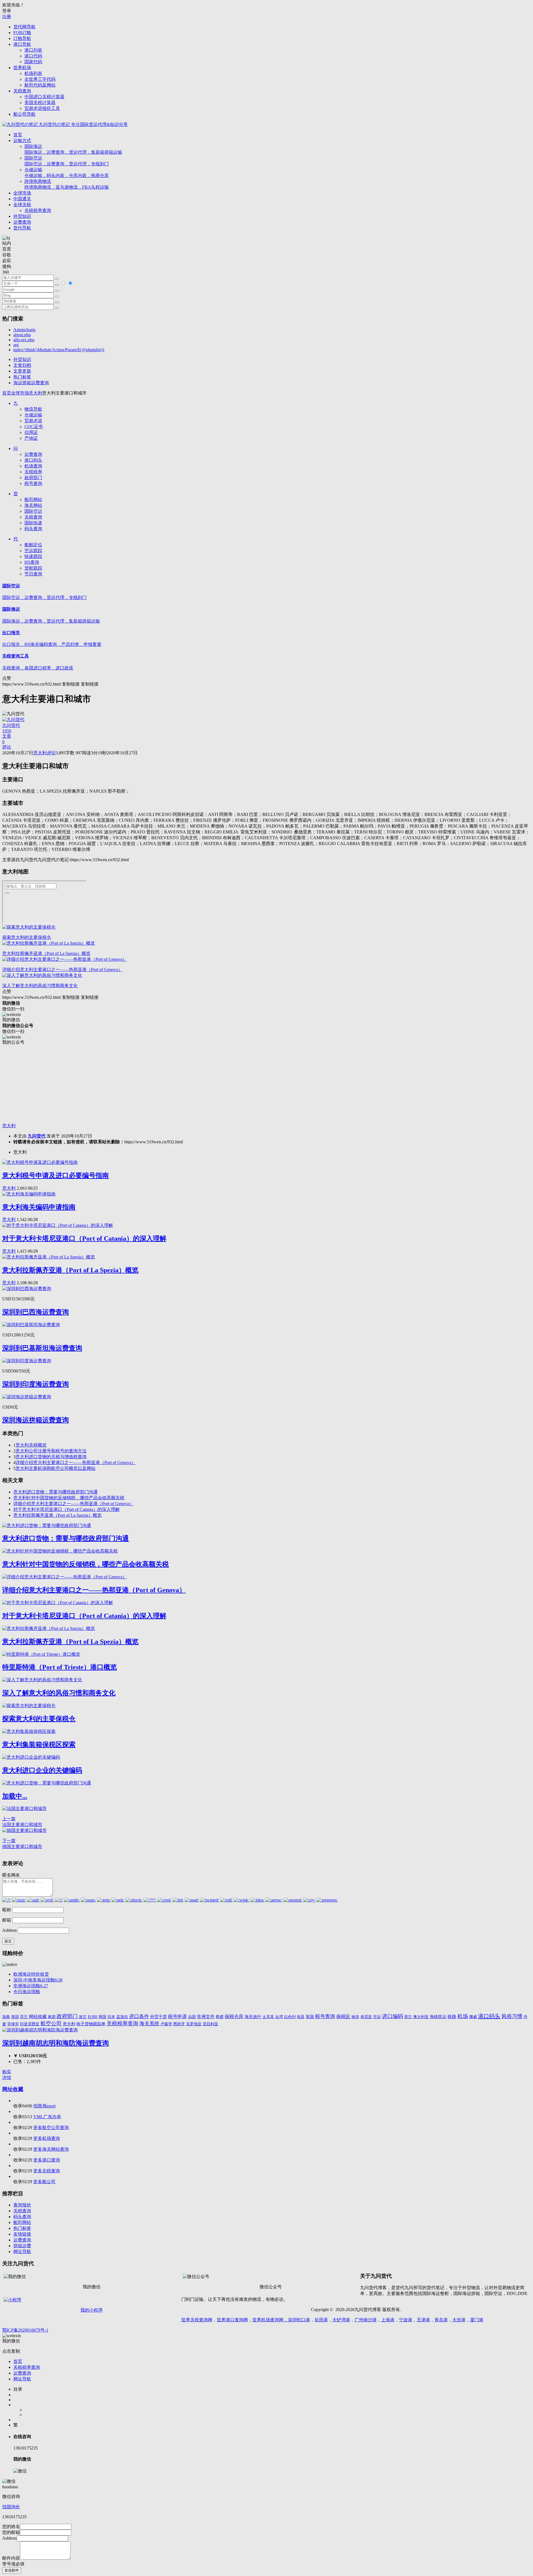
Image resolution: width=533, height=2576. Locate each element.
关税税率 (33, 472)
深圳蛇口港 (299, 2320)
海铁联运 (438, 2017)
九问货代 (37, 1136)
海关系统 (149, 2024)
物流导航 (33, 409)
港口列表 (33, 50)
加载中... (15, 1796)
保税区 (343, 2017)
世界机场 (22, 68)
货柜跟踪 (33, 568)
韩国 (102, 2017)
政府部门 (33, 478)
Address (10, 1930)
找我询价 (11, 2507)
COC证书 (34, 427)
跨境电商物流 (67, 184)
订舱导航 (22, 38)
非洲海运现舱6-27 (31, 1986)
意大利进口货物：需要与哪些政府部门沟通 (56, 1492)
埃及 (301, 2017)
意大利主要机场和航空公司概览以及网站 (56, 1468)
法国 (192, 2017)
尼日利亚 (210, 2024)
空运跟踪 (33, 551)
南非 (355, 2017)
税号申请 (177, 2017)
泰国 (52, 2017)
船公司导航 (24, 114)
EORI (93, 2017)
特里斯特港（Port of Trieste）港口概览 (60, 1667)
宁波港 (406, 2320)
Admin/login (24, 330)
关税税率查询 (38, 210)
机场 (463, 2016)
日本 (111, 2017)
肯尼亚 (366, 2017)
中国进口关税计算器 (44, 97)
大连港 (459, 2320)
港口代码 (33, 56)
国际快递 (33, 523)
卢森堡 (166, 2024)
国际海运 (73, 149)
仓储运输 (67, 173)
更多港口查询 (47, 2160)
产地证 (31, 438)
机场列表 (33, 73)
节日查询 (33, 574)
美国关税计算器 (40, 103)
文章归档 (22, 365)
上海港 (388, 2320)
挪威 (473, 2017)
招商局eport (44, 2106)
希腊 (220, 2017)
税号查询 (33, 483)
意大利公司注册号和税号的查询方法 (51, 1451)
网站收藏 (38, 2017)
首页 (18, 135)
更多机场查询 (47, 2138)
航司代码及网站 (40, 85)
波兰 (83, 2017)
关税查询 (22, 91)
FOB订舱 (22, 33)
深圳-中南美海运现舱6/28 (38, 1980)
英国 (310, 2017)
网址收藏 (13, 2089)
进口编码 (393, 2016)
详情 (7, 2078)
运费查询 (22, 222)
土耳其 (268, 2017)
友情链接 (22, 2234)
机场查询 (33, 466)
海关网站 (33, 505)
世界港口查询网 (232, 2320)
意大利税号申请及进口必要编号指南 (56, 1175)
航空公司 (51, 2023)
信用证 (31, 432)
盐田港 (321, 2320)
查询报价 (22, 2205)
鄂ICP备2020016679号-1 (25, 2330)
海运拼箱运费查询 (31, 383)
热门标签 (22, 377)
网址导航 (22, 2252)
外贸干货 (159, 2017)
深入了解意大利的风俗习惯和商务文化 (40, 986)
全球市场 (22, 193)
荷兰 (408, 2017)
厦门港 (477, 2320)
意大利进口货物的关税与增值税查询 (51, 1457)
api (16, 345)
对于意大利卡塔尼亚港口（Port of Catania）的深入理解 (84, 1238)
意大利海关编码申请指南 (39, 1207)
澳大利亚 (421, 2017)
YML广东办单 (47, 2117)
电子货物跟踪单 (91, 2024)
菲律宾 (13, 2024)
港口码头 (33, 460)
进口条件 (139, 2016)
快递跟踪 (33, 556)
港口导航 (22, 44)
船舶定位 (33, 545)
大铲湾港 (341, 2320)
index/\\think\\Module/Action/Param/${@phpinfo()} (59, 350)
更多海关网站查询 (51, 2149)
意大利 (36, 393)
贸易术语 (33, 421)
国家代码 (33, 62)
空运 (377, 2017)
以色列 (290, 2017)
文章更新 (22, 371)
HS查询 (32, 562)
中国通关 (22, 199)
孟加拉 (122, 2017)
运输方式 (22, 141)
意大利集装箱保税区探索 (39, 1745)
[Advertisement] (169, 1084)
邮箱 (7, 1920)
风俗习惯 (512, 2016)
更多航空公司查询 (51, 2128)
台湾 (279, 2017)
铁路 (452, 2017)
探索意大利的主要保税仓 (27, 937)
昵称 (7, 1910)
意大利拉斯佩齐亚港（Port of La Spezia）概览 (46, 953)
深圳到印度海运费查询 (36, 1384)
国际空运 (67, 161)
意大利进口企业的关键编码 (42, 1770)
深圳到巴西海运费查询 (36, 1312)
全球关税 (22, 205)
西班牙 (179, 2024)
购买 (7, 2072)
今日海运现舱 (27, 1992)
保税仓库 (234, 2017)
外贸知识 (22, 216)
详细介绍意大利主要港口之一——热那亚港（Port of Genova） (62, 970)
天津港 (423, 2320)
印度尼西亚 (30, 2024)
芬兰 (24, 2017)
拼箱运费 (22, 2246)
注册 (7, 17)
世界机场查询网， (270, 2320)
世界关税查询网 (197, 2320)
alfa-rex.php (24, 340)
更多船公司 (44, 2182)
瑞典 (6, 2017)
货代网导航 (24, 27)
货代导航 (22, 228)
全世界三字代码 (40, 79)
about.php (22, 335)
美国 (15, 2017)
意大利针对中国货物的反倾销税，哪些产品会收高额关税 (69, 1498)
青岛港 (441, 2320)
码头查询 (33, 529)
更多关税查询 (47, 2171)
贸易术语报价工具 (42, 108)
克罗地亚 (194, 2024)
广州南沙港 (366, 2320)
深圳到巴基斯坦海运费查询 (42, 1348)
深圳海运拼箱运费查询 (36, 1420)
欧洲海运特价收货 (31, 1974)
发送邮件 (12, 2570)
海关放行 (253, 2017)
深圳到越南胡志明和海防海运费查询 (56, 2043)
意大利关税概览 (31, 1445)
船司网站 (33, 500)
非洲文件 (206, 2017)
